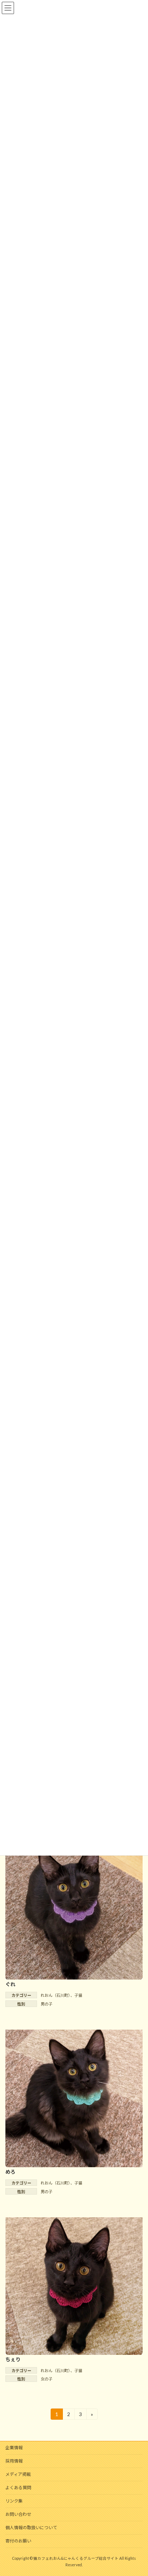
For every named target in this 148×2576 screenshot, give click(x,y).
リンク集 (14, 2501)
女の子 (47, 2379)
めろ (10, 2172)
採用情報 (14, 2461)
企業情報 (14, 2448)
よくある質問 (18, 2488)
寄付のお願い (18, 2541)
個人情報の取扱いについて (31, 2528)
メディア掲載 (18, 2474)
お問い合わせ (18, 2514)
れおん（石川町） (55, 1995)
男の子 (47, 2004)
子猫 (78, 1995)
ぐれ (10, 1984)
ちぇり (13, 2359)
